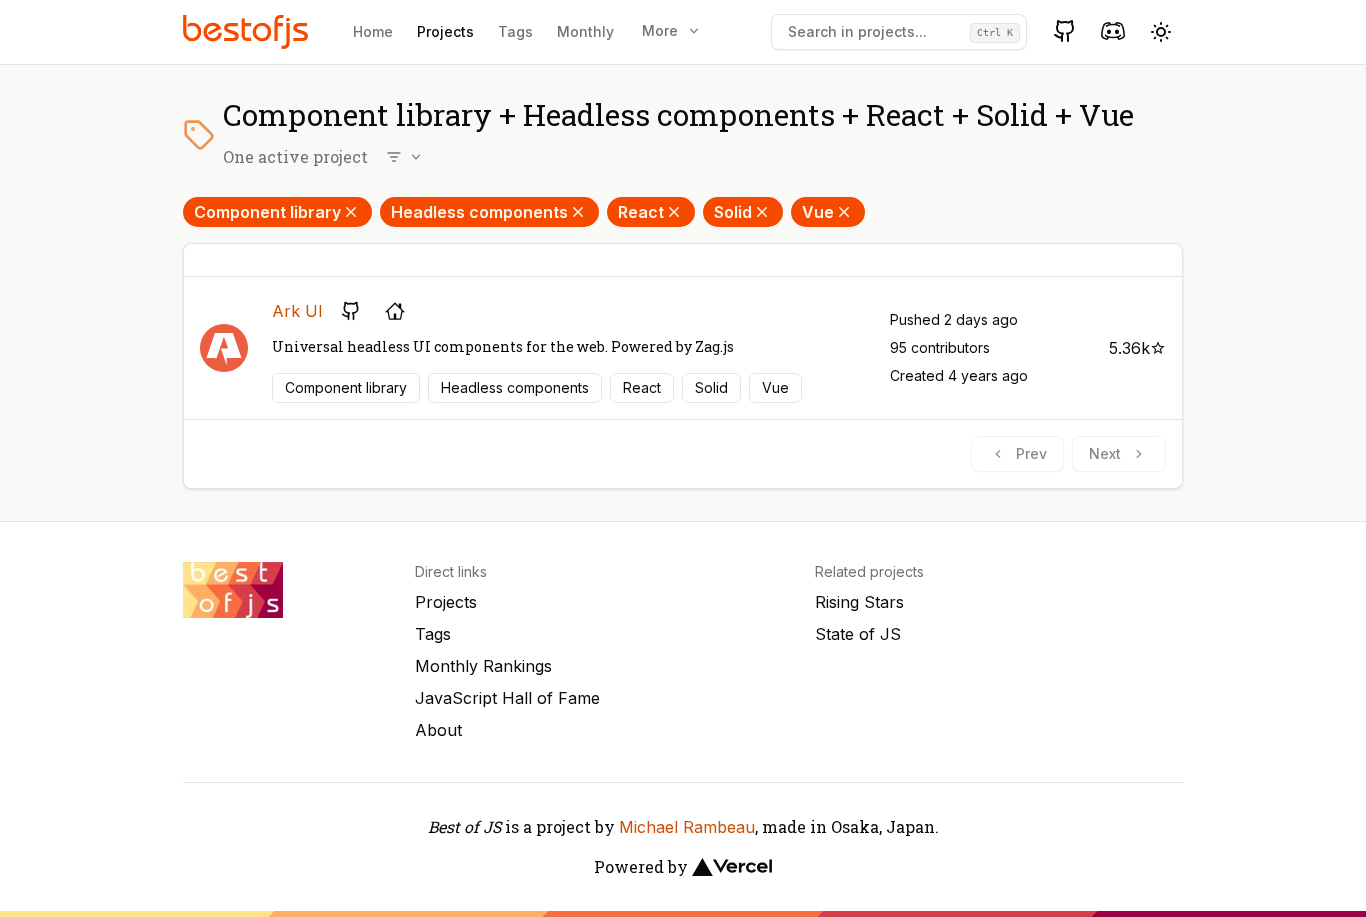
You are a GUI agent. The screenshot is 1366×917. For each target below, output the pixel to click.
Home (373, 31)
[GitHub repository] (351, 311)
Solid (733, 212)
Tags (515, 31)
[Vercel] (732, 867)
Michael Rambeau (687, 827)
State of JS (858, 634)
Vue (818, 212)
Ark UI (297, 311)
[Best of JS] (248, 31)
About (438, 730)
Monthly (585, 31)
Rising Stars (859, 602)
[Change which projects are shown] (405, 157)
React (641, 212)
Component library (267, 212)
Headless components (479, 212)
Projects (445, 31)
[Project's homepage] (395, 311)
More (660, 30)
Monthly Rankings (483, 666)
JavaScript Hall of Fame (507, 698)
